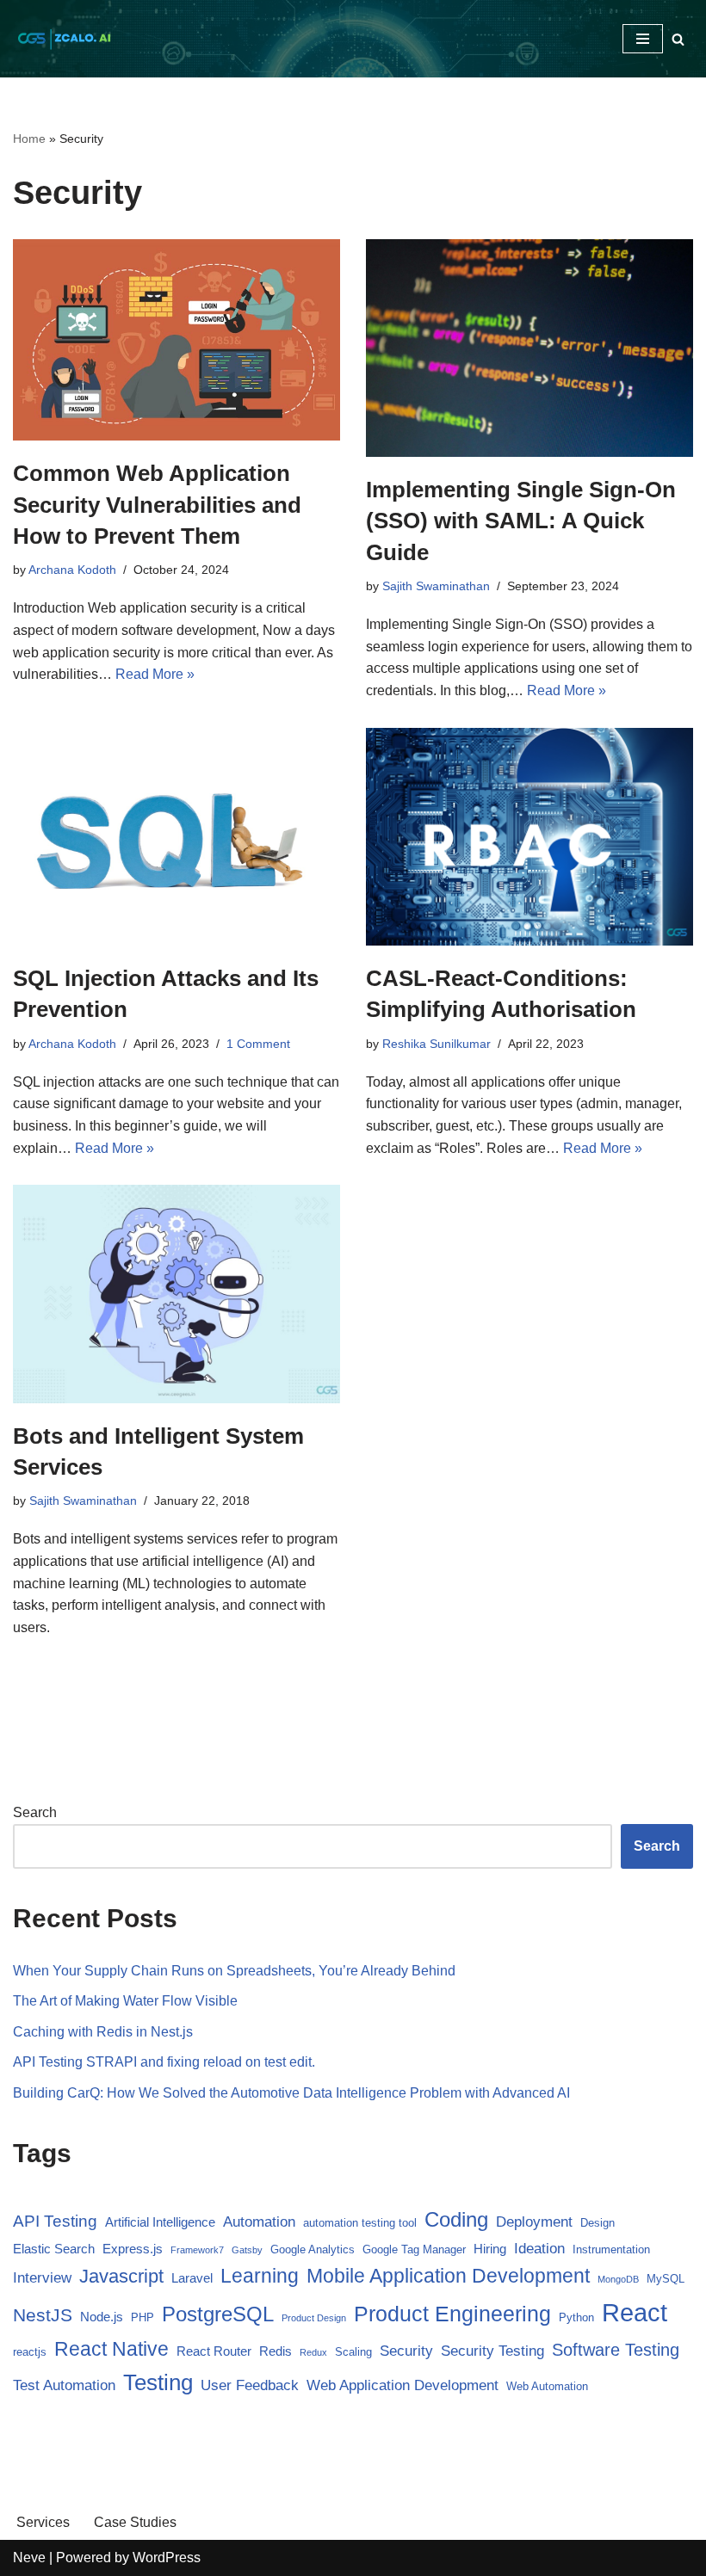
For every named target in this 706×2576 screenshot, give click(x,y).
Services (43, 2522)
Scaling (353, 2352)
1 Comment (258, 1044)
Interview (42, 2278)
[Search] (678, 39)
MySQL (666, 2279)
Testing (158, 2382)
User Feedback (250, 2385)
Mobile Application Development (448, 2276)
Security (406, 2351)
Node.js (102, 2317)
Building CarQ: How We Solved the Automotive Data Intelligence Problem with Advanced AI (291, 2093)
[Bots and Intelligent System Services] (176, 1294)
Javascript (121, 2276)
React (635, 2312)
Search (35, 1812)
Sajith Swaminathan (436, 586)
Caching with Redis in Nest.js (103, 2032)
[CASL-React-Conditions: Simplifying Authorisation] (529, 837)
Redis (276, 2351)
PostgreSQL (218, 2314)
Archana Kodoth (72, 570)
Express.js (133, 2249)
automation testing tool (360, 2223)
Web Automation (547, 2386)
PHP (142, 2317)
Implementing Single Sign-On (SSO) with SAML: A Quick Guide (521, 521)
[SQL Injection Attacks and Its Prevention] (176, 837)
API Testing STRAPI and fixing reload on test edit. (164, 2062)
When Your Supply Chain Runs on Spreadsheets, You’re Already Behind (234, 1971)
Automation (259, 2222)
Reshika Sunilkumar (437, 1044)
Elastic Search (54, 2249)
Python (576, 2317)
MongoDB (618, 2279)
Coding (456, 2219)
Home (29, 139)
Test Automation (64, 2385)
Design (598, 2223)
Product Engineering (452, 2314)
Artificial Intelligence (160, 2222)
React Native (111, 2349)
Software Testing (616, 2350)
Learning (260, 2276)
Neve (29, 2558)
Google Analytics (313, 2249)
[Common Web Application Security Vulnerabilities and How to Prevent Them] (176, 340)
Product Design (314, 2318)
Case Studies (135, 2522)
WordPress (167, 2558)
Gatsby (247, 2250)
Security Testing (492, 2351)
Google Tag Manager (414, 2249)
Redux (313, 2352)
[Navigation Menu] (643, 39)
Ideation (539, 2249)
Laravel (192, 2278)
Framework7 (197, 2250)
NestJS (43, 2315)
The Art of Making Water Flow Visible (125, 2001)
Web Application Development (403, 2385)
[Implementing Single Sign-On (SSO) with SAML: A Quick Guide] (529, 348)
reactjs (30, 2352)
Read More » (155, 674)
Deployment (534, 2222)
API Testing (55, 2221)
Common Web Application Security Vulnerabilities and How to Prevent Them (157, 505)
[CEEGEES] (65, 39)
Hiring (490, 2249)
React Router (214, 2351)
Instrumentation (611, 2249)
